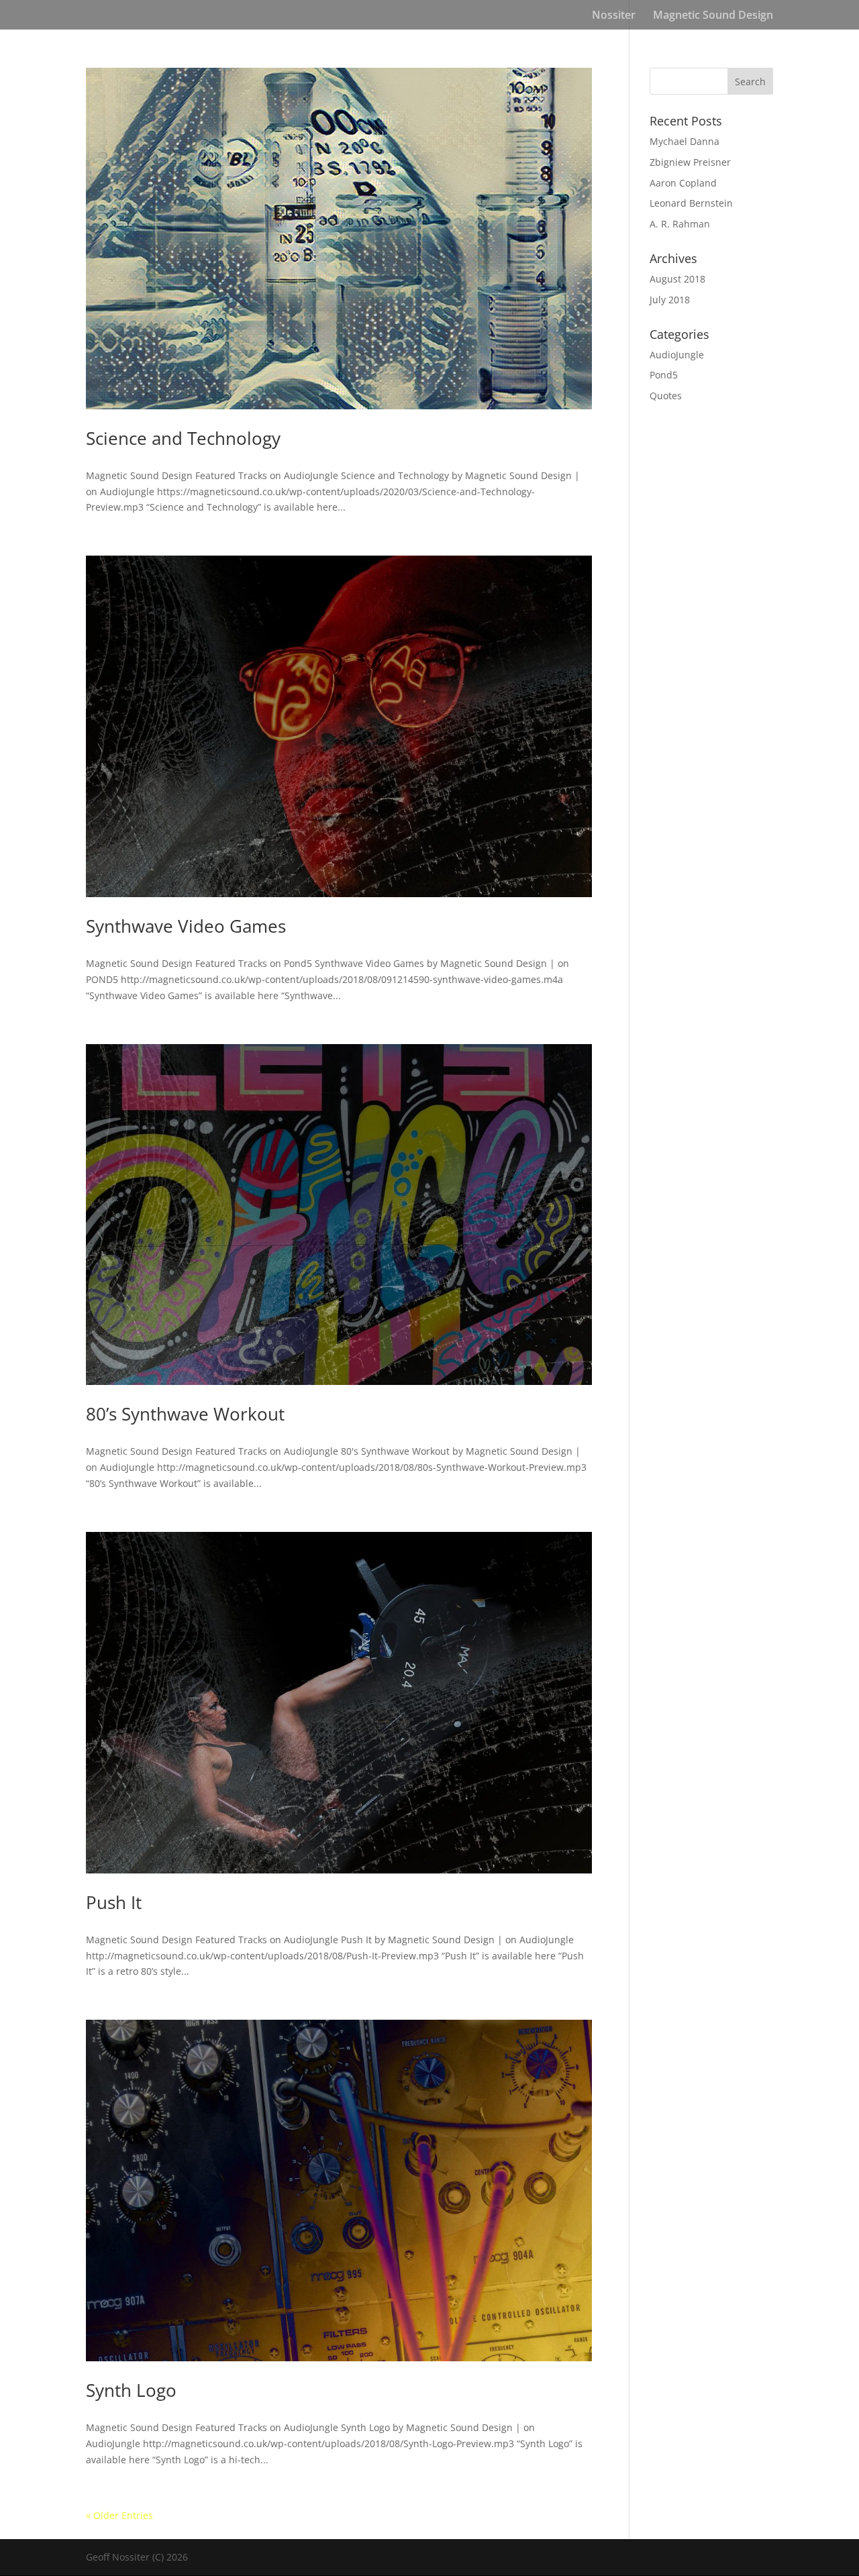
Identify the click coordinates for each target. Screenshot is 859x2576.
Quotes (666, 396)
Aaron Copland (683, 183)
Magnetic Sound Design (713, 16)
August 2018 (677, 279)
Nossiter (614, 16)
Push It (114, 1902)
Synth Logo (131, 2390)
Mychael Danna (685, 141)
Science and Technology (183, 438)
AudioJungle (677, 355)
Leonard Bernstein (691, 203)
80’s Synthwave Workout (185, 1414)
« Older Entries (119, 2515)
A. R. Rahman (680, 224)
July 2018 (670, 300)
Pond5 (664, 375)
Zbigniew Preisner (690, 162)
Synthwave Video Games (186, 926)
